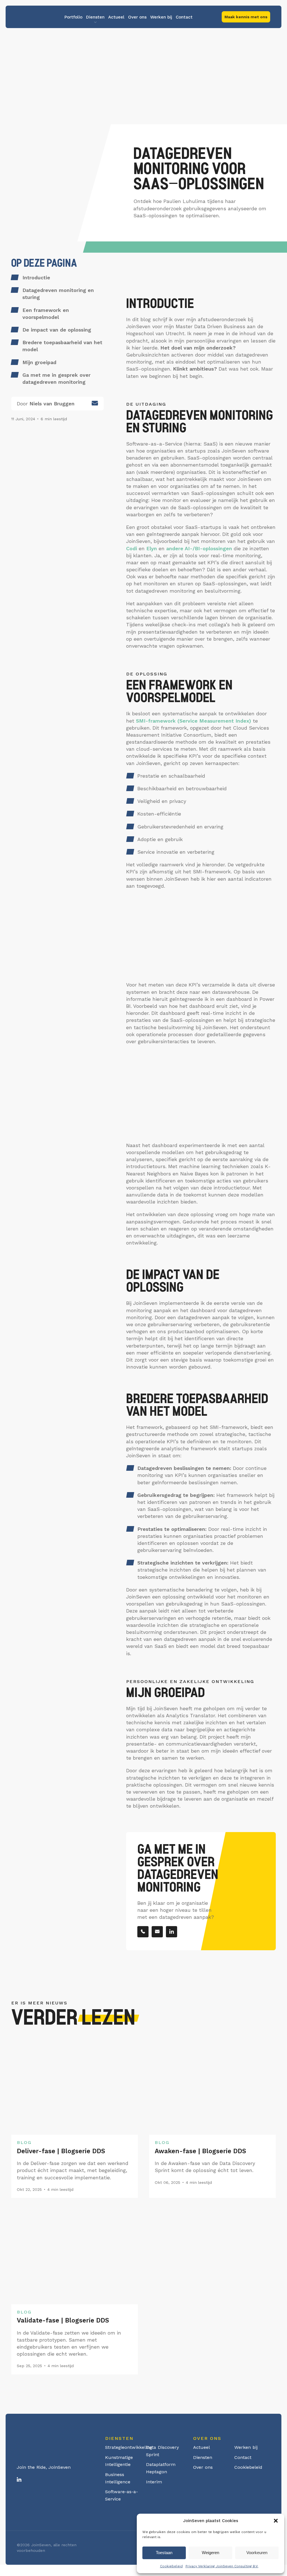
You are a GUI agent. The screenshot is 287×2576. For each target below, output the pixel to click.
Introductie (36, 278)
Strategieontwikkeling (129, 2447)
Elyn (152, 548)
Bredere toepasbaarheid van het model (62, 346)
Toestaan (164, 2553)
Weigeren (210, 2553)
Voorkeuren (257, 2553)
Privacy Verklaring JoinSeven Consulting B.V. (222, 2566)
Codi (132, 548)
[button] (276, 2521)
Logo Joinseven (38, 17)
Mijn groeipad (39, 362)
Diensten (95, 17)
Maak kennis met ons (246, 17)
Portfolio (73, 17)
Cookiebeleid (171, 2566)
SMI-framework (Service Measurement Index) (194, 721)
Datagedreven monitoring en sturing (58, 294)
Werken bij (161, 17)
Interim (154, 2482)
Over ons (137, 17)
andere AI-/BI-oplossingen (199, 548)
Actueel (116, 17)
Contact (184, 17)
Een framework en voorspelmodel (46, 314)
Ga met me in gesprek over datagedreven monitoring (56, 378)
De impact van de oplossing (57, 330)
